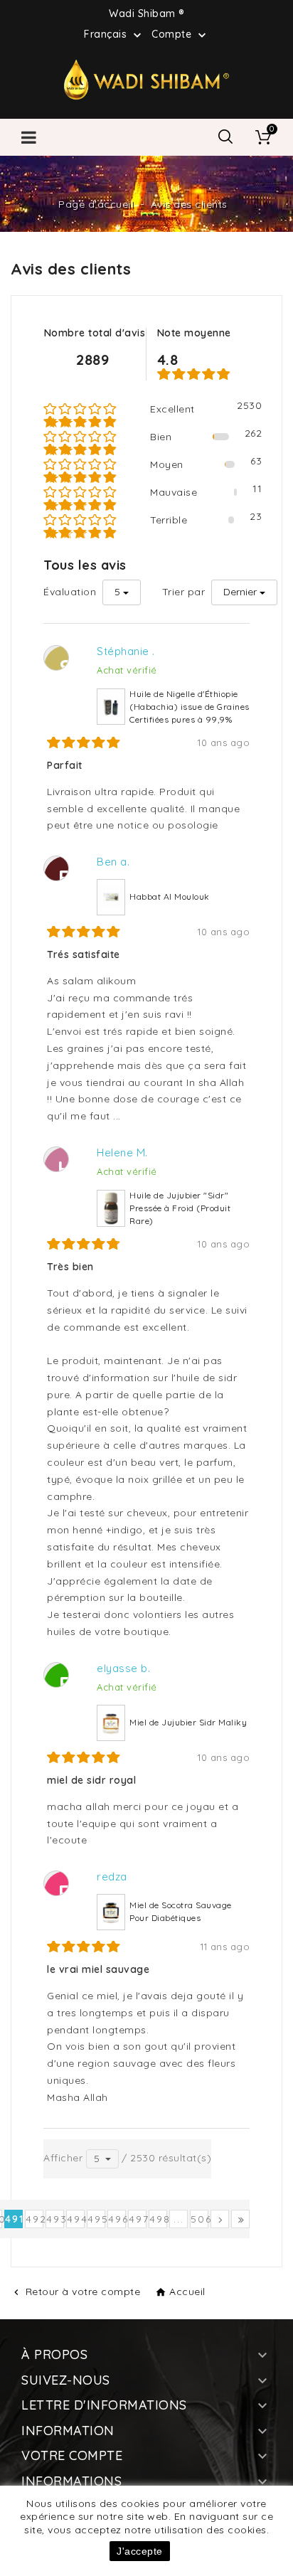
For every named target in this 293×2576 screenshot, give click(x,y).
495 (96, 2219)
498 (158, 2219)
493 (55, 2219)
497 (138, 2219)
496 (117, 2219)
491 (14, 2219)
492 (34, 2219)
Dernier (240, 592)
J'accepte (140, 2551)
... (179, 2219)
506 (199, 2219)
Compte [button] (180, 35)
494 (76, 2219)
